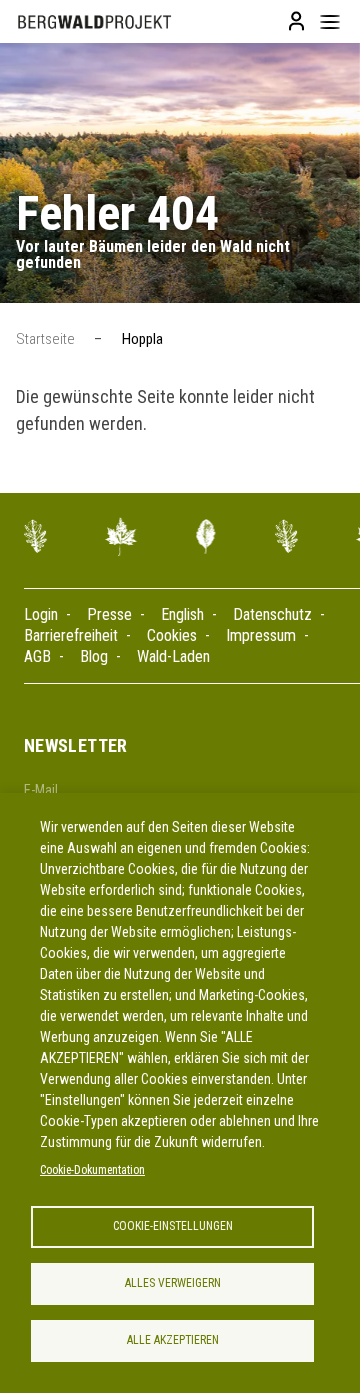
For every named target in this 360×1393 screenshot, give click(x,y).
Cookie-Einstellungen (173, 1226)
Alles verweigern (173, 1283)
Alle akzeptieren (173, 1340)
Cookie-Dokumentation (92, 1170)
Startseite (45, 339)
